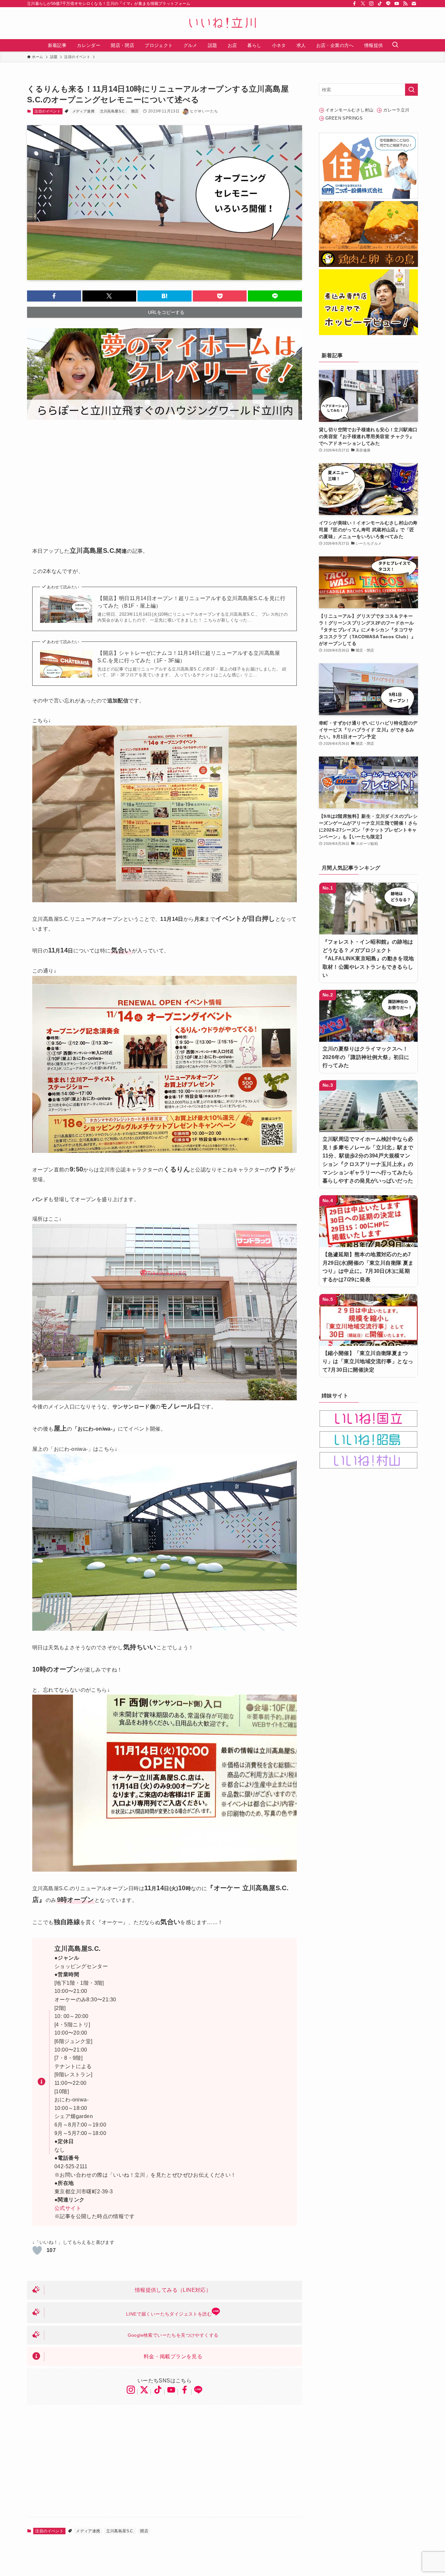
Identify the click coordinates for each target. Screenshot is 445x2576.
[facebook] (354, 4)
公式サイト (68, 2208)
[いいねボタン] (37, 2250)
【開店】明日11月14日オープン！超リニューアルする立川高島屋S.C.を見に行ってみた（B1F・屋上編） (191, 602)
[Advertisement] (165, 478)
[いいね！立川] (223, 23)
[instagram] (371, 4)
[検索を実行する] (411, 90)
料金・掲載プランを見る (173, 2356)
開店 (135, 111)
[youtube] (397, 4)
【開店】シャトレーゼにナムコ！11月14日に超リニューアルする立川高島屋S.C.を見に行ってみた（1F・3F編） (189, 657)
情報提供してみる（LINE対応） (173, 2290)
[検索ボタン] (395, 45)
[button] (54, 296)
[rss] (405, 4)
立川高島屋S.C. (113, 111)
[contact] (414, 4)
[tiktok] (380, 4)
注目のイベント (48, 111)
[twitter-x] (363, 4)
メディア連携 (83, 111)
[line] (388, 4)
